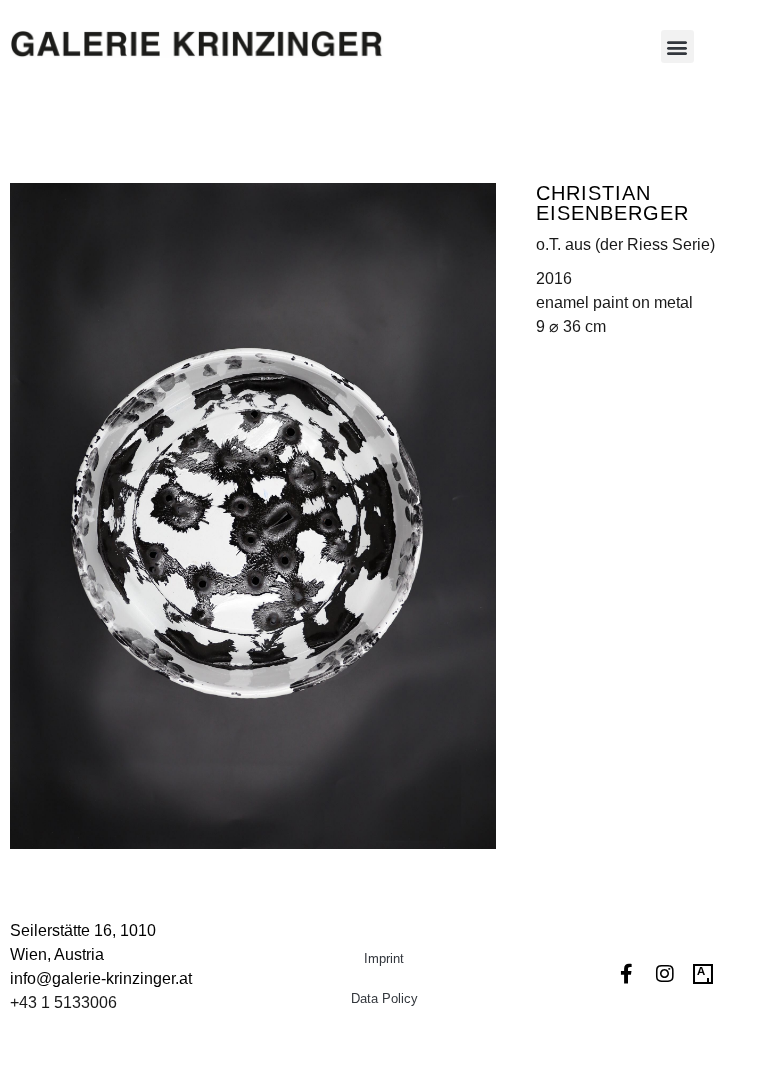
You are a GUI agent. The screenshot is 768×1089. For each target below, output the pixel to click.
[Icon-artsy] (703, 974)
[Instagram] (665, 974)
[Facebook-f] (627, 974)
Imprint (384, 958)
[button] (677, 46)
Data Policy (384, 998)
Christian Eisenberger (612, 203)
